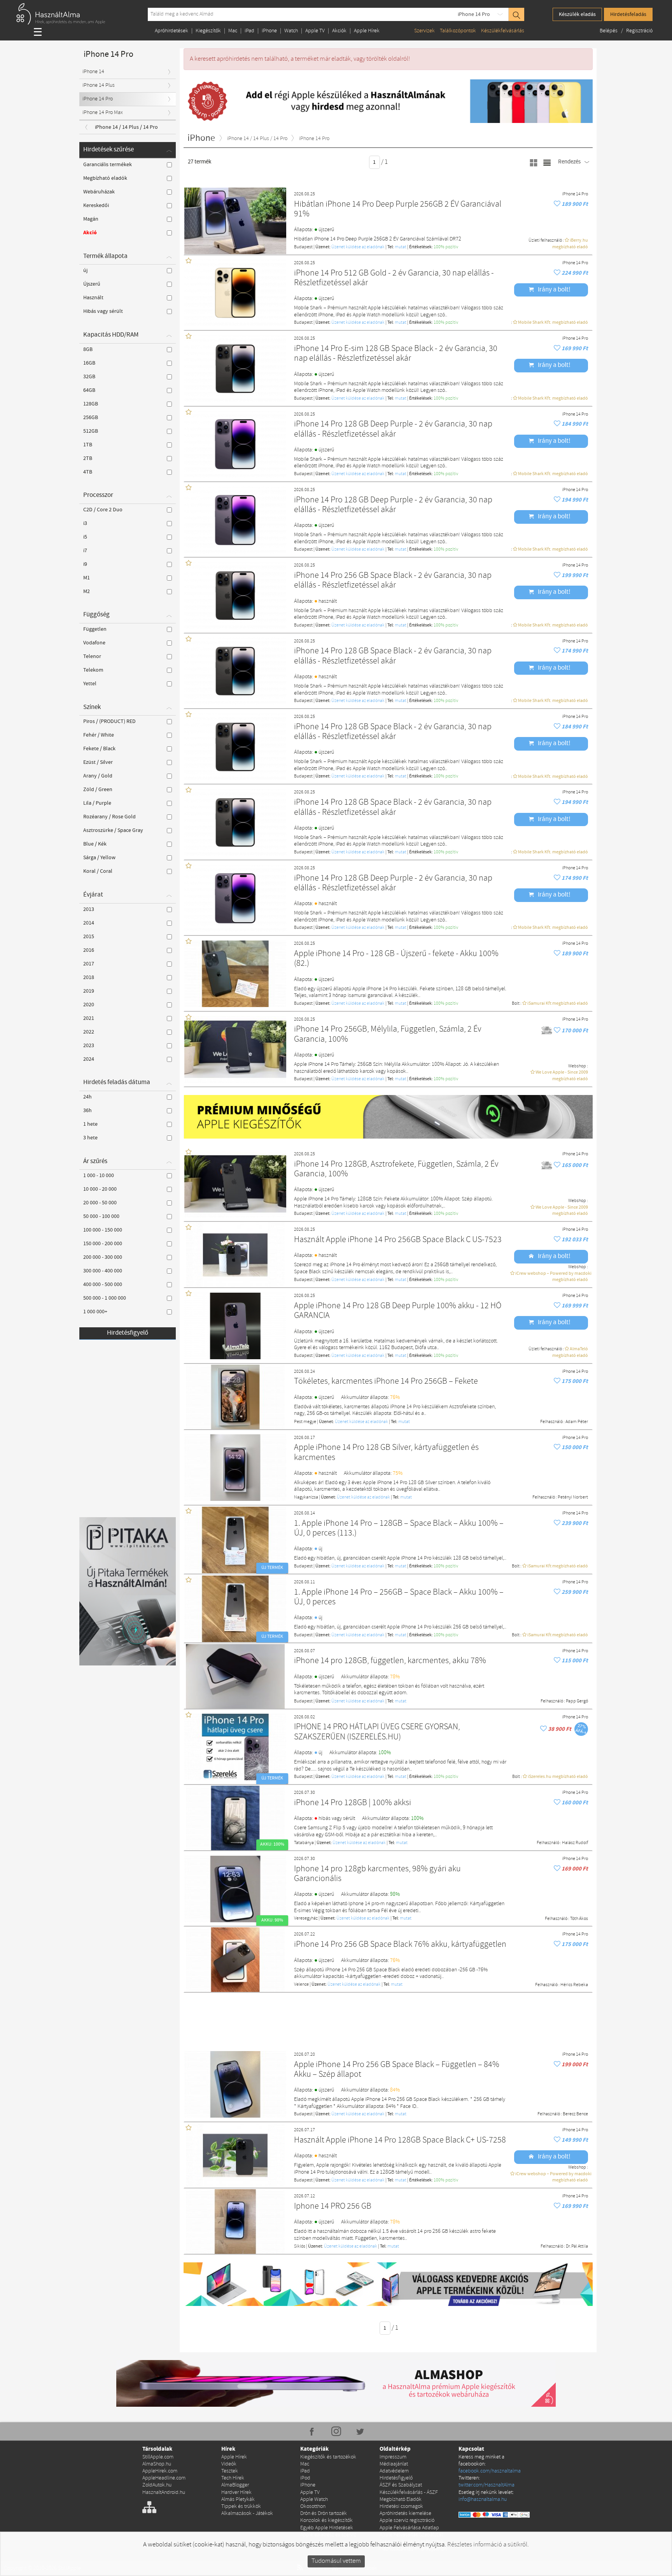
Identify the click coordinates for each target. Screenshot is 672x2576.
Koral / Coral (98, 871)
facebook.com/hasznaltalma (490, 2471)
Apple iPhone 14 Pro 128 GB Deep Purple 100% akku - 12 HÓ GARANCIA (398, 1311)
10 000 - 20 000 (100, 1189)
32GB (89, 377)
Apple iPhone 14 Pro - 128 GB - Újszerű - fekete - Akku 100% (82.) (396, 959)
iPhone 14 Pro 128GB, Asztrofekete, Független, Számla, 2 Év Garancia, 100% (396, 1170)
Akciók (339, 31)
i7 (85, 551)
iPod (305, 2478)
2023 (89, 1046)
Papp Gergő (577, 1701)
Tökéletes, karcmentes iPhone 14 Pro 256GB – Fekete (386, 1382)
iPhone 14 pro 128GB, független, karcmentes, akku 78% (390, 1661)
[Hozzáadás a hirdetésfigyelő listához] (558, 204)
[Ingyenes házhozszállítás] (547, 1031)
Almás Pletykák (238, 2500)
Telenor (92, 656)
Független (95, 629)
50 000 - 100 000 (101, 1216)
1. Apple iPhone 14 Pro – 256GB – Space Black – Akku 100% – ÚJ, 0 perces (399, 1598)
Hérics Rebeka (574, 1985)
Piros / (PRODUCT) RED (109, 721)
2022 (89, 1032)
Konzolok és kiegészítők (326, 2521)
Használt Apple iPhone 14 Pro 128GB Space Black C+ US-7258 (400, 2140)
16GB (89, 363)
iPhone (269, 31)
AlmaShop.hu (157, 2464)
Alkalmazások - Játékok (247, 2514)
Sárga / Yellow (99, 858)
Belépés (609, 31)
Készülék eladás (577, 14)
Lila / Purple (97, 803)
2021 (89, 1018)
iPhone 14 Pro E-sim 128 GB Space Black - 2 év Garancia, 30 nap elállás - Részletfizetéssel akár (396, 354)
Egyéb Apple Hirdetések (327, 2528)
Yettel (90, 684)
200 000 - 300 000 (103, 1257)
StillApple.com (158, 2457)
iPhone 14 (93, 72)
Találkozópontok (458, 31)
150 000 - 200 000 (103, 1244)
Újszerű (92, 284)
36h (87, 1111)
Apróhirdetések (171, 31)
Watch (291, 31)
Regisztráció (639, 31)
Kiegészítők (208, 31)
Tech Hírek (233, 2478)
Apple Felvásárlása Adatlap (409, 2528)
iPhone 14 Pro (474, 14)
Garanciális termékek (108, 165)
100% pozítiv (446, 247)
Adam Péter (577, 1422)
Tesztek (230, 2471)
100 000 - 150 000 (103, 1230)
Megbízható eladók (105, 178)
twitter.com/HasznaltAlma (486, 2485)
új (85, 270)
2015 (89, 937)
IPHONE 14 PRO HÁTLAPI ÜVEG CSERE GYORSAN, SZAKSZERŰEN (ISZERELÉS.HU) (377, 1732)
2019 (89, 991)
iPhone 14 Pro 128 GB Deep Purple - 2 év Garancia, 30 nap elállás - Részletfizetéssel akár (393, 429)
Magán (91, 219)
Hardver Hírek (236, 2493)
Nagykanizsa (306, 1497)
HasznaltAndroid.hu (164, 2493)
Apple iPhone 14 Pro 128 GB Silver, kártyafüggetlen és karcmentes (386, 1453)
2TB (88, 458)
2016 (89, 950)
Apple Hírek (367, 31)
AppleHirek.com (160, 2471)
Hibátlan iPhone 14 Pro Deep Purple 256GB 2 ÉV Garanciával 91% (398, 210)
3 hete (90, 1138)
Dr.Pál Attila (577, 2246)
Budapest (303, 247)
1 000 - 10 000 (99, 1176)
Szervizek (424, 31)
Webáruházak (99, 192)
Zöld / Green (98, 790)
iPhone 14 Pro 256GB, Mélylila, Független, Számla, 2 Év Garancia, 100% (388, 1034)
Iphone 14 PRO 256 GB (333, 2207)
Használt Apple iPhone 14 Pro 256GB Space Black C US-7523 (398, 1240)
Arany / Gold (98, 776)
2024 (89, 1059)
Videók (229, 2464)
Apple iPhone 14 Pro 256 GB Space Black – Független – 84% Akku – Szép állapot (397, 2070)
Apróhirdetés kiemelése (405, 2514)
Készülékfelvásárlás (503, 31)
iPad (249, 31)
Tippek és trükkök (241, 2507)
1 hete (90, 1124)
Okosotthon (313, 2507)
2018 (89, 977)
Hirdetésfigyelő (128, 1333)
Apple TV (315, 31)
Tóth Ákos (579, 1919)
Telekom (93, 670)
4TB (88, 472)
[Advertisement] (388, 2018)
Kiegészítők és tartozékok (328, 2457)
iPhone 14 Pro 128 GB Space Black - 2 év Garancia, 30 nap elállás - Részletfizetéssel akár (393, 656)
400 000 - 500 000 (103, 1284)
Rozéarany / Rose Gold (109, 817)
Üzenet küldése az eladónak (358, 247)
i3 (85, 523)
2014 (89, 923)
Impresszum (393, 2457)
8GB (88, 349)
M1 (87, 578)
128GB (91, 404)
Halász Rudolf (575, 1843)
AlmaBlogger (235, 2485)
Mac (233, 31)
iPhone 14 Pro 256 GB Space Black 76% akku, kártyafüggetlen (400, 1945)
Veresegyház (306, 1918)
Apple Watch (314, 2500)
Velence (301, 1985)
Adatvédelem (394, 2471)
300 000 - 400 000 (103, 1271)
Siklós (300, 2246)
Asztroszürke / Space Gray (113, 830)
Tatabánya (304, 1843)
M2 (87, 591)
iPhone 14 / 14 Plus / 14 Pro (126, 127)
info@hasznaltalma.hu (483, 2500)
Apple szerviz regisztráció (407, 2521)
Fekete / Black (99, 749)
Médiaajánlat (394, 2464)
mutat (401, 247)
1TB (88, 445)
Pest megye (305, 1422)
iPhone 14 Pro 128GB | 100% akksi (353, 1803)
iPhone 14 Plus (99, 85)
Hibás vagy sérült (103, 311)
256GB (91, 418)
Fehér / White (99, 735)
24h (87, 1097)
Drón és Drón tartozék (324, 2514)
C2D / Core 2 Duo (103, 510)
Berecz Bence (575, 2114)
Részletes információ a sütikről (487, 2545)
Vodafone (94, 643)
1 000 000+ (95, 1312)
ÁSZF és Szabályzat (401, 2485)
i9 (85, 564)
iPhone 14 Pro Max (103, 113)
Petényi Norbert (573, 1497)
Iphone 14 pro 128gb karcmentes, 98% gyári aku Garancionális (377, 1874)
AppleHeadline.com (164, 2478)
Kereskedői (96, 205)
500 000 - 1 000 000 (105, 1298)
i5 (85, 537)
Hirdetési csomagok (401, 2507)
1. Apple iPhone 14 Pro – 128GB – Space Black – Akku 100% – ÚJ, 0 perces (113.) (399, 1529)
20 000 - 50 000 (100, 1203)
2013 (89, 909)
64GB (89, 390)
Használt (93, 298)
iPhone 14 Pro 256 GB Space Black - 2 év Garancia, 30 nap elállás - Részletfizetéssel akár (393, 581)
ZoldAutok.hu (157, 2485)
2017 (89, 964)
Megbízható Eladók (401, 2500)
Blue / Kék (95, 844)
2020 (89, 1005)
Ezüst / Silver (98, 762)
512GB (91, 431)
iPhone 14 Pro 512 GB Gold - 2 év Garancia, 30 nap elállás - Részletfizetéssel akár (394, 278)
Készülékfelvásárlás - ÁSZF (409, 2493)
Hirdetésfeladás (628, 14)
